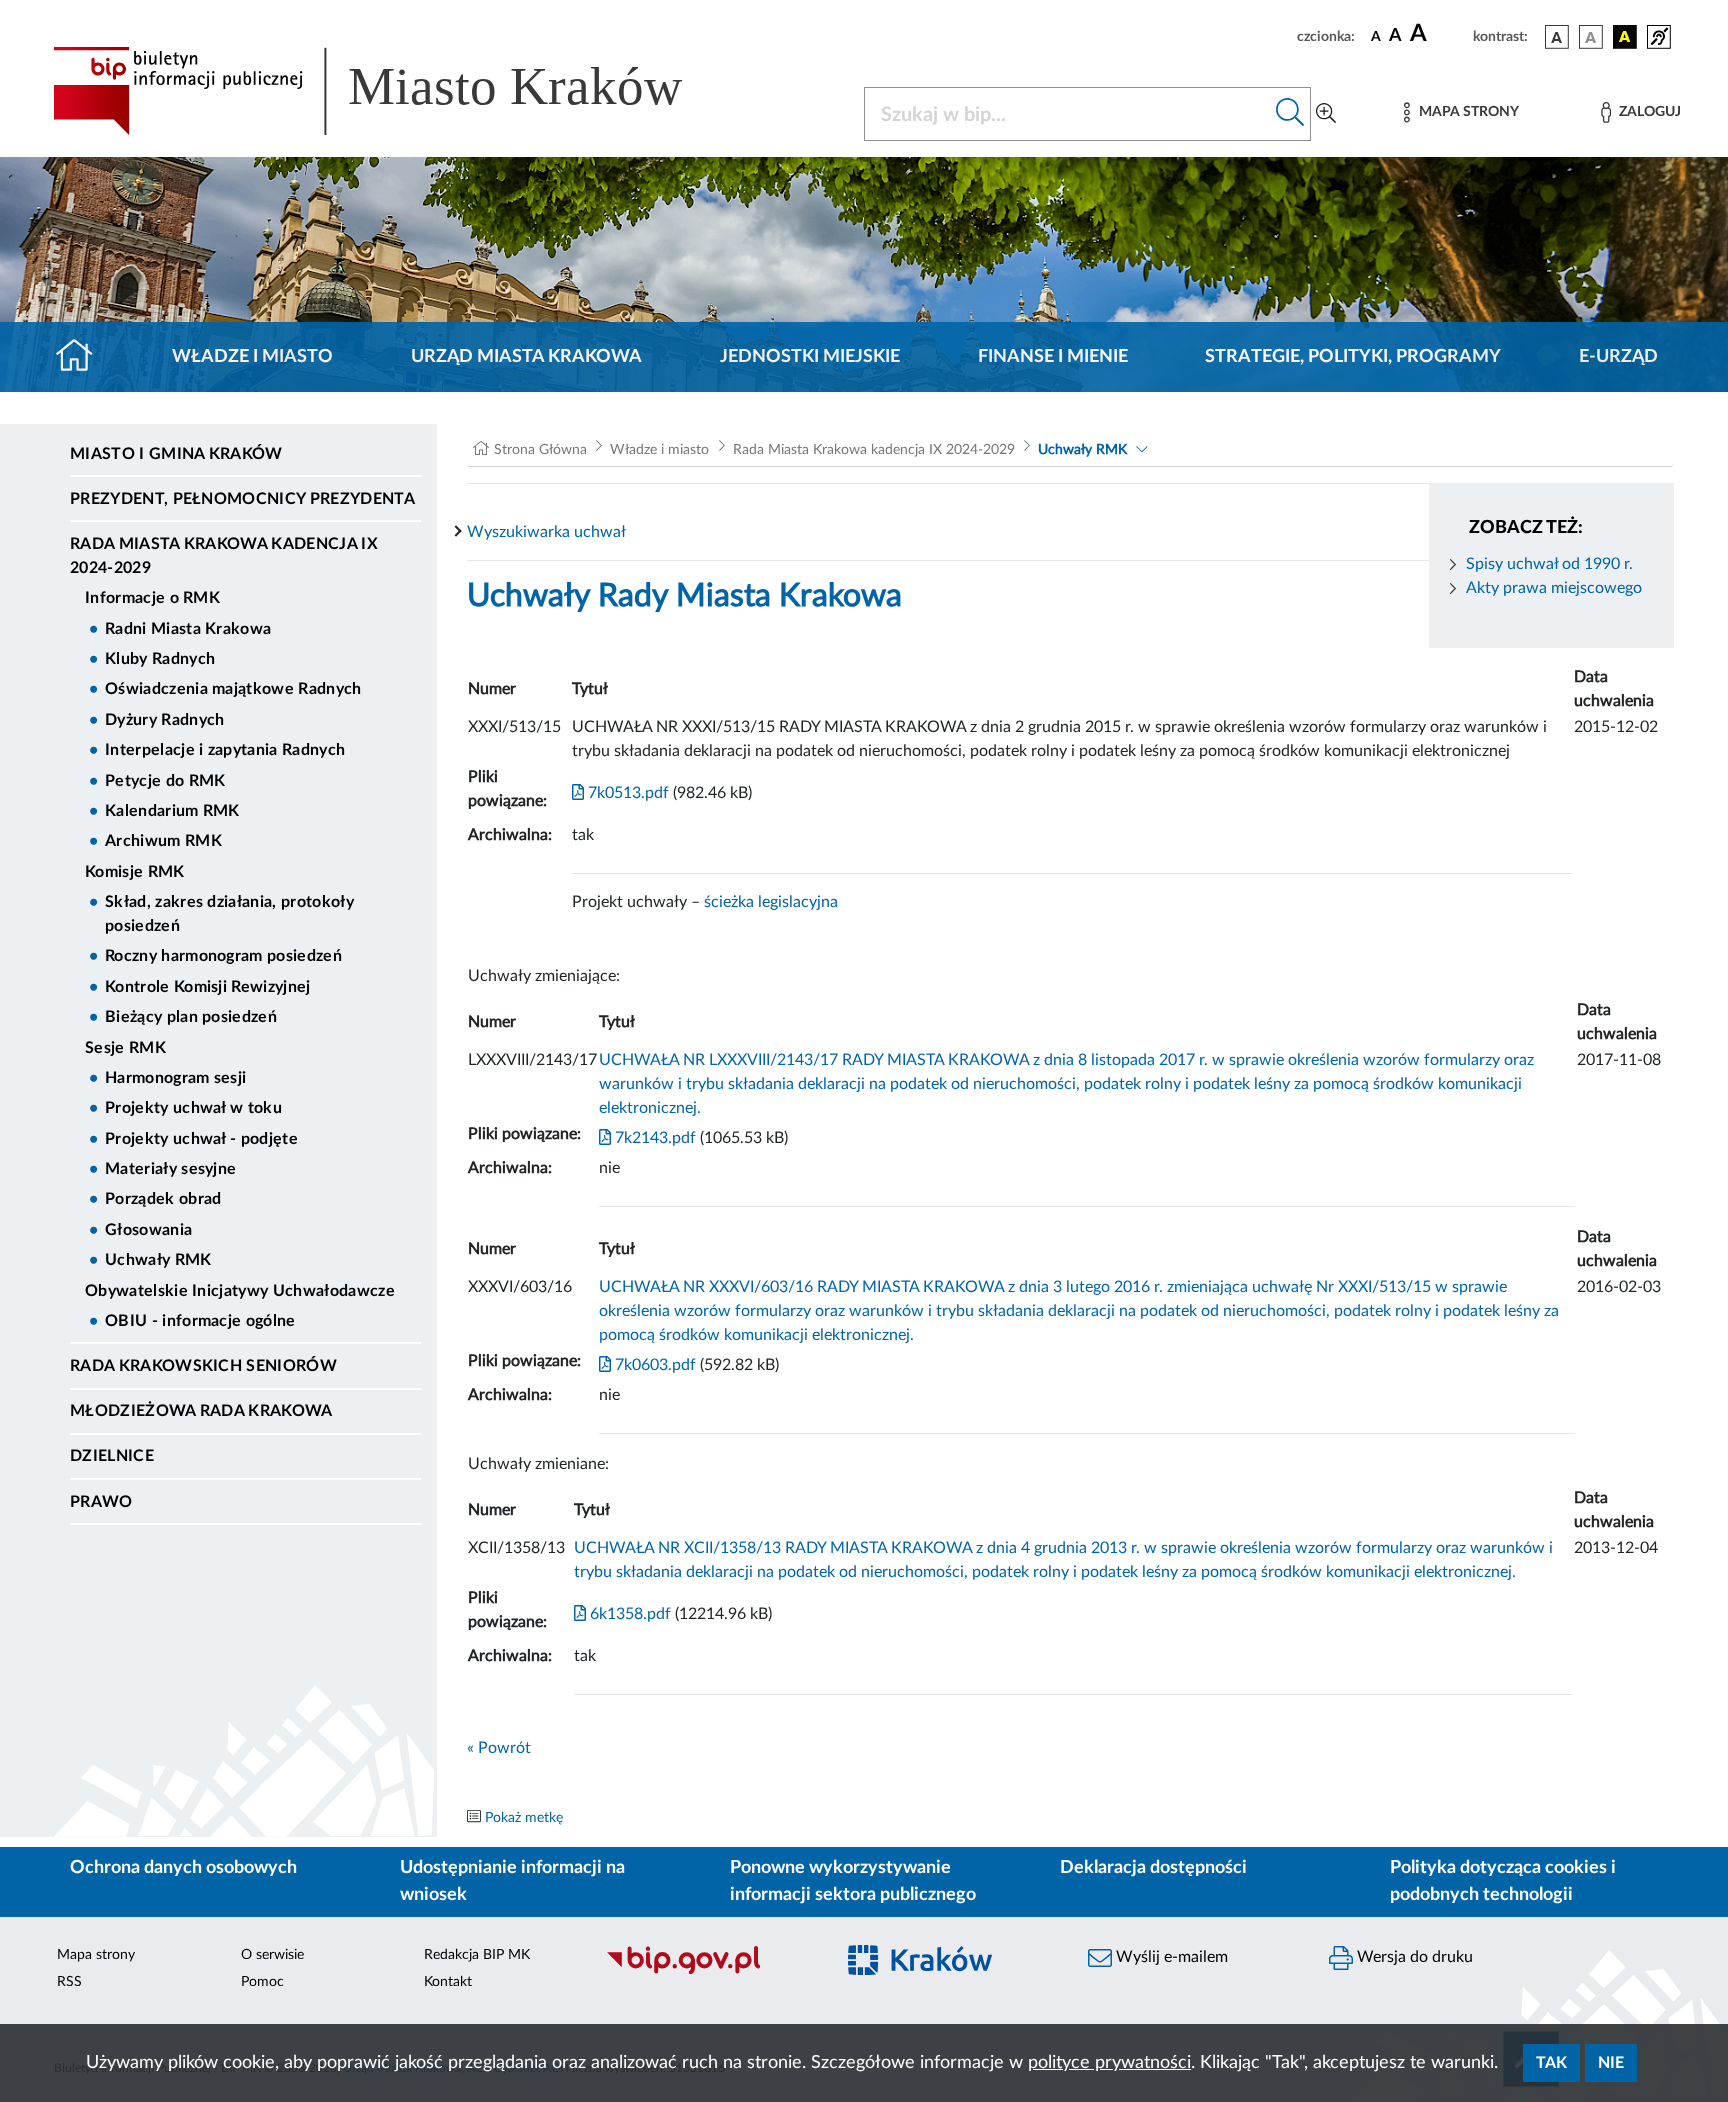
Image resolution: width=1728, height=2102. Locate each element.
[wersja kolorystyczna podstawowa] (1557, 37)
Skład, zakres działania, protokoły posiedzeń (229, 914)
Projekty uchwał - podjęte (201, 1139)
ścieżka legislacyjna (771, 902)
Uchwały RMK (158, 1260)
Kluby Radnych (160, 659)
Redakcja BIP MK (477, 1955)
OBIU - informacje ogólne (200, 1321)
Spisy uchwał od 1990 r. (1549, 564)
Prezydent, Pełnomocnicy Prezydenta (242, 499)
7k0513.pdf (626, 793)
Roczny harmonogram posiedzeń (223, 956)
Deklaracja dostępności (1153, 1868)
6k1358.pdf (628, 1614)
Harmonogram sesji (175, 1078)
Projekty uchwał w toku (193, 1108)
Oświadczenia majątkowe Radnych (233, 689)
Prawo (101, 1502)
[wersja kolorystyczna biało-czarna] (1591, 37)
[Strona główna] (82, 357)
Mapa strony (96, 1955)
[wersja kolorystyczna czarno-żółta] (1625, 37)
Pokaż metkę (524, 1818)
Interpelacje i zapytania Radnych (225, 750)
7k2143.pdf (653, 1138)
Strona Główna (540, 450)
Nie (1611, 2063)
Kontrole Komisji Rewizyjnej (208, 987)
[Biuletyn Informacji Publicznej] (709, 1972)
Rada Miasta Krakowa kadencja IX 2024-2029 (224, 556)
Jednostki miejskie (810, 357)
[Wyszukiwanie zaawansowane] (1326, 114)
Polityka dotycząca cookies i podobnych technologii (1503, 1881)
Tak (1551, 2063)
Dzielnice (112, 1456)
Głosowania (148, 1230)
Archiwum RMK (163, 841)
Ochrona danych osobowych (183, 1868)
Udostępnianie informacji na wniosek (512, 1881)
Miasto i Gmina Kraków (176, 454)
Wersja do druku (1413, 1957)
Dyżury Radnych (164, 720)
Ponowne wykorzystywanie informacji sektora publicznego (853, 1881)
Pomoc (262, 1982)
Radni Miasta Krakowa (188, 629)
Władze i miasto (252, 357)
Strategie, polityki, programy (1353, 357)
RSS (69, 1982)
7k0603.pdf (653, 1365)
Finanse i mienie (1053, 357)
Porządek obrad (163, 1199)
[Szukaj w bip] (1290, 114)
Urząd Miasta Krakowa (526, 357)
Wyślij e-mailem (1170, 1957)
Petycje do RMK (165, 781)
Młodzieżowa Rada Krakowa (201, 1411)
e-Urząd (1618, 357)
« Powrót (499, 1748)
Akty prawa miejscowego (1554, 588)
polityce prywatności (1109, 2063)
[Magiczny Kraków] (950, 1972)
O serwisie (272, 1955)
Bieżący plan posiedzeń (191, 1017)
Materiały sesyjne (170, 1169)
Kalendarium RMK (172, 811)
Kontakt (448, 1982)
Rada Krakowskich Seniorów (203, 1366)
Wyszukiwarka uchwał (546, 532)
